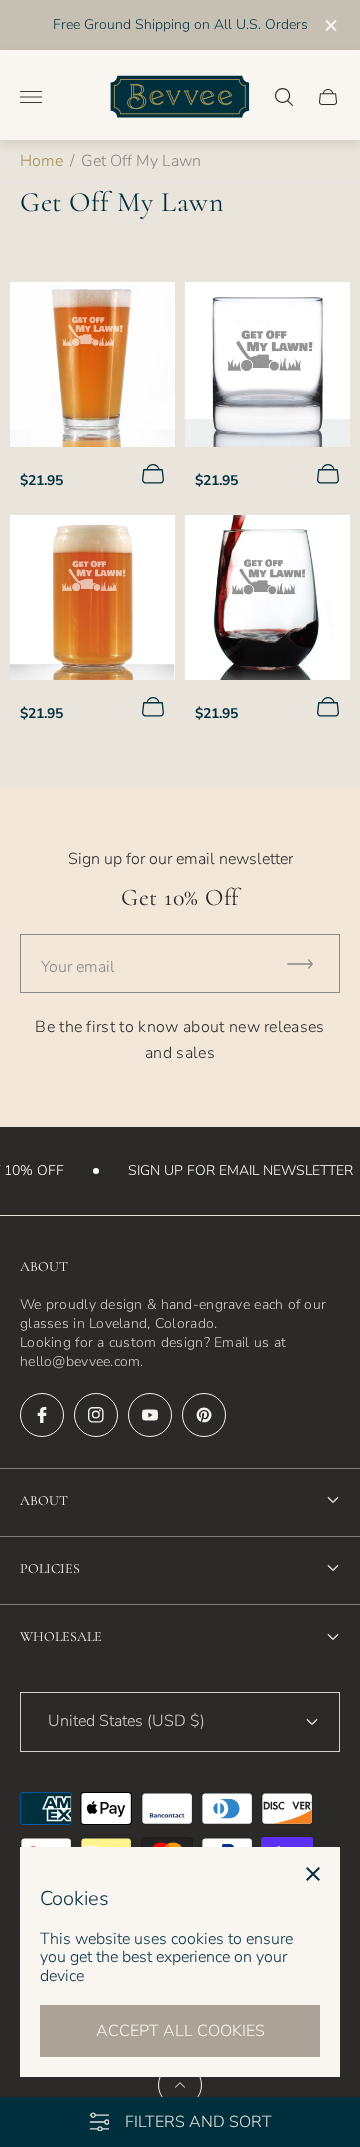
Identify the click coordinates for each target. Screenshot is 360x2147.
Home (41, 161)
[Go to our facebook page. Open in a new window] (42, 1415)
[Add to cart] (153, 474)
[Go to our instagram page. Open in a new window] (96, 1415)
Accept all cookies (180, 2031)
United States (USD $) (126, 1721)
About (44, 1500)
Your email (78, 967)
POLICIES (50, 1568)
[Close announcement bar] (329, 25)
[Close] (313, 1874)
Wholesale (61, 1636)
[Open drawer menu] (31, 97)
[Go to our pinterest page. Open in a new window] (204, 1415)
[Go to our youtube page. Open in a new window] (150, 1415)
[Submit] (309, 963)
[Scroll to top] (180, 2085)
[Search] (284, 97)
